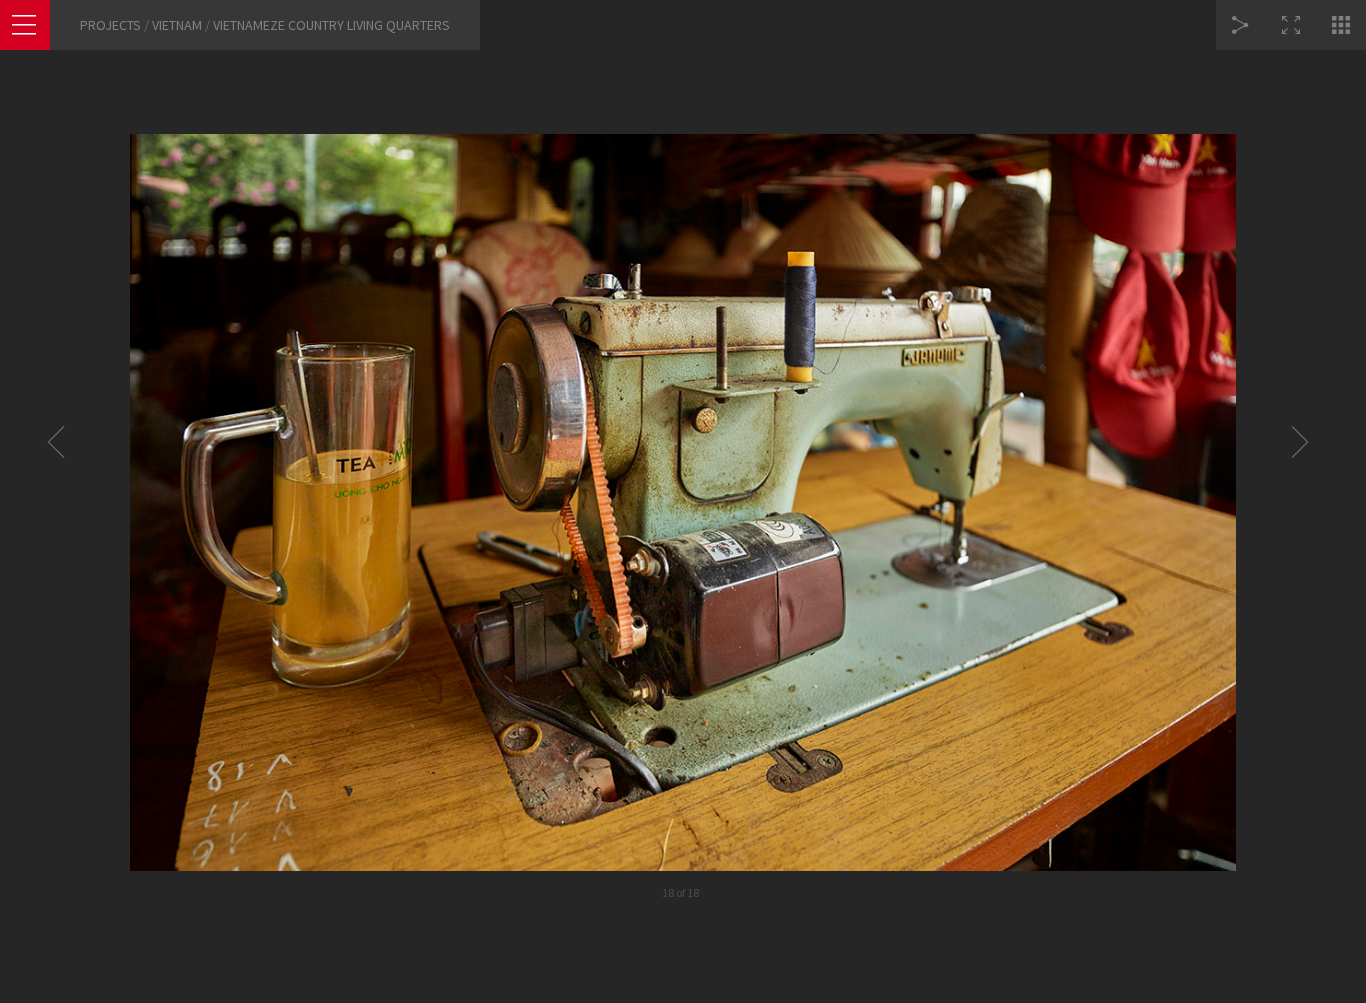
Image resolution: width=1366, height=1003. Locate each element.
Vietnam (177, 25)
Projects (110, 25)
